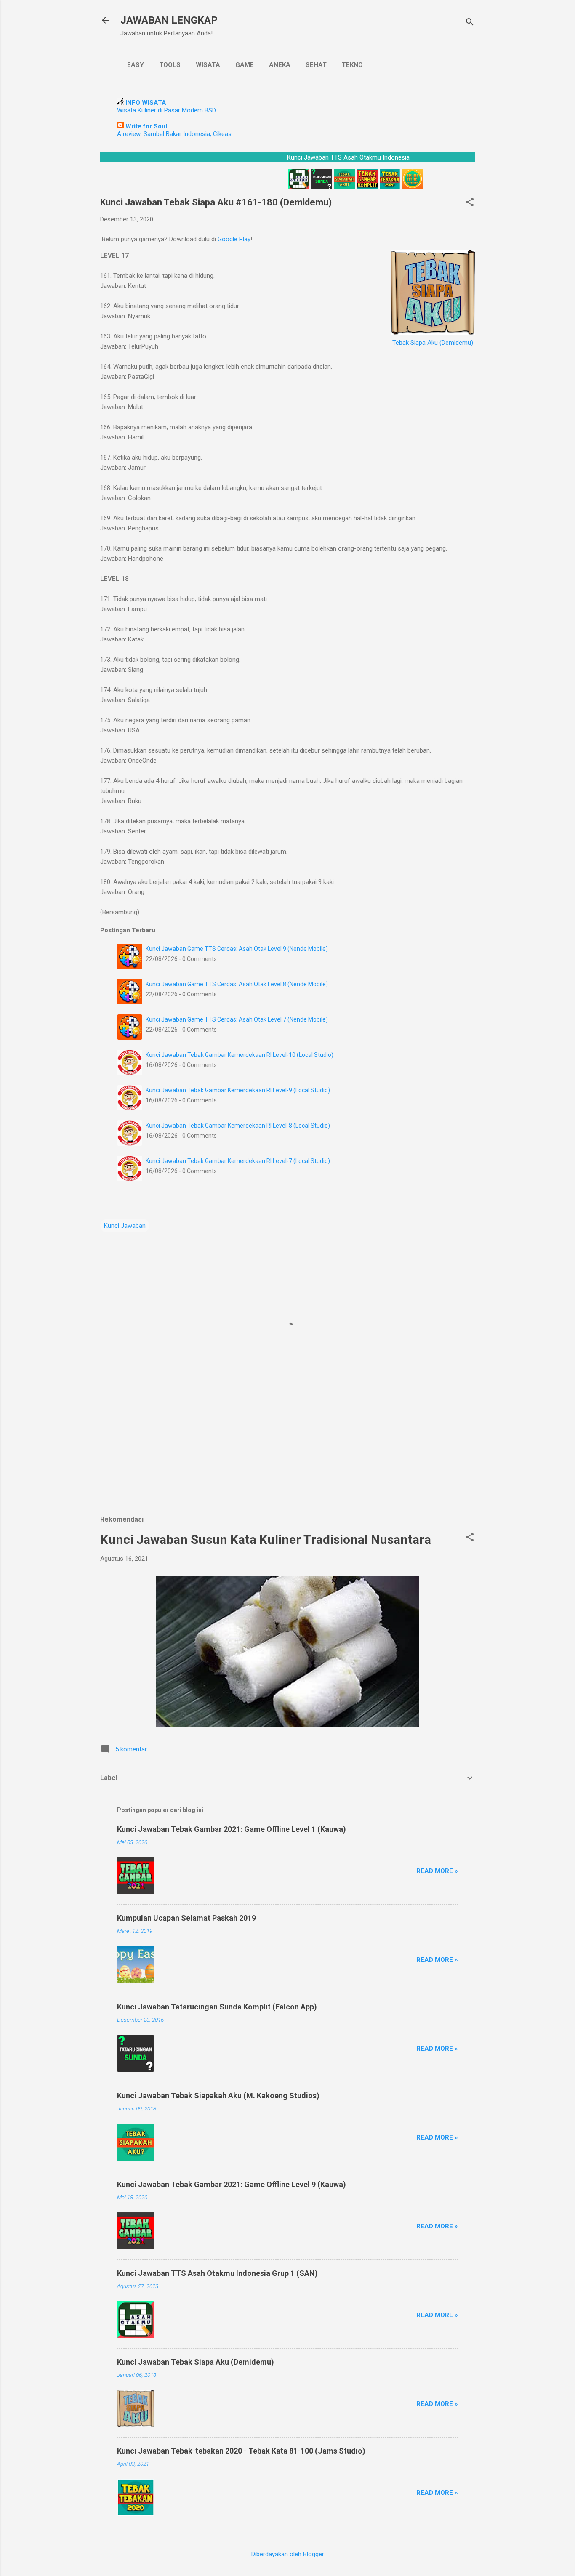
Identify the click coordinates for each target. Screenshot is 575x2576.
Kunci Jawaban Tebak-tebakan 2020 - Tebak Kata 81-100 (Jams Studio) (241, 2451)
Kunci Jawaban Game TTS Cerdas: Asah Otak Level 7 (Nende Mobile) (237, 1019)
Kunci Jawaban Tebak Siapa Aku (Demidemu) (196, 2362)
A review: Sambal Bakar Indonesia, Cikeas (174, 134)
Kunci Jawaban (125, 1226)
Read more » (437, 1871)
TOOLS (170, 65)
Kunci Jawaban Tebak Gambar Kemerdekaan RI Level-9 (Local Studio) (238, 1090)
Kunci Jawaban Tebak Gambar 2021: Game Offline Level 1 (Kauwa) (232, 1829)
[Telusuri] (470, 23)
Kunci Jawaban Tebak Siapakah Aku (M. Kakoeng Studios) (218, 2096)
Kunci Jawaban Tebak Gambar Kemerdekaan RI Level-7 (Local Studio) (238, 1161)
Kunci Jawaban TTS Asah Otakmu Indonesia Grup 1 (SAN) (217, 2273)
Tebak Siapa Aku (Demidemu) (433, 343)
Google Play (234, 239)
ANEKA (280, 65)
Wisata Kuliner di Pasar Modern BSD (166, 110)
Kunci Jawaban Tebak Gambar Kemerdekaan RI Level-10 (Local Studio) (240, 1055)
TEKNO (352, 65)
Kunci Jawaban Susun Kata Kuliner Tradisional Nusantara (266, 1539)
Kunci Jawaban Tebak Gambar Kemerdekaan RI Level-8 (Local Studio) (238, 1126)
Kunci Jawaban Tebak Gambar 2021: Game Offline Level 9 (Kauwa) (232, 2184)
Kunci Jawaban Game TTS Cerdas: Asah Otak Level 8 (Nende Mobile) (237, 984)
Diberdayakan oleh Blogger (288, 2554)
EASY (136, 65)
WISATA (208, 65)
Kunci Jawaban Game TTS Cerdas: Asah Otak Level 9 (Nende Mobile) (237, 949)
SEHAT (316, 65)
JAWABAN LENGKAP (169, 20)
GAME (245, 65)
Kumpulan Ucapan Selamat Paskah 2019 (186, 1918)
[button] (470, 203)
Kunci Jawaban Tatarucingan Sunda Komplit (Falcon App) (217, 2007)
